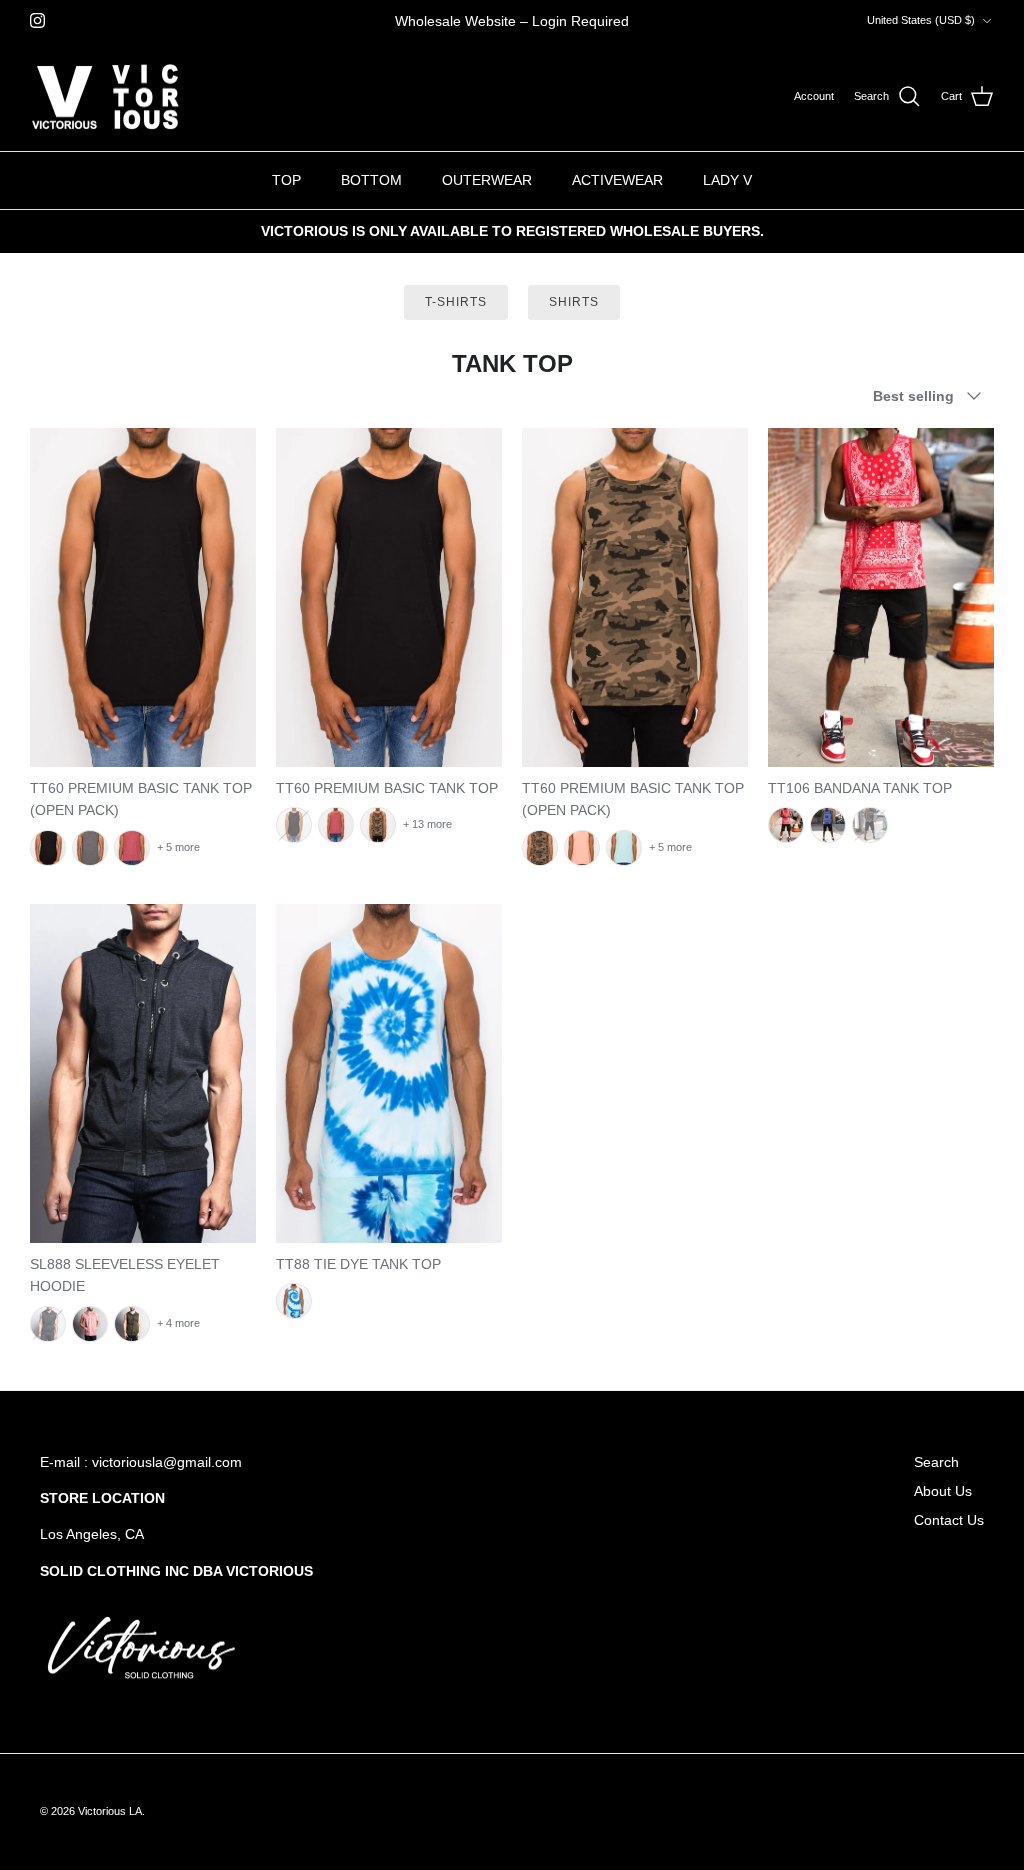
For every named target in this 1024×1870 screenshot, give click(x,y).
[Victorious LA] (105, 97)
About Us (943, 1491)
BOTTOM (371, 180)
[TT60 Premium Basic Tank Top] (389, 597)
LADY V (727, 180)
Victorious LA (110, 1811)
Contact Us (949, 1520)
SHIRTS (574, 302)
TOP (286, 180)
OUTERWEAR (487, 180)
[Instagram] (37, 20)
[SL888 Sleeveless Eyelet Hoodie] (143, 1073)
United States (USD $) (921, 20)
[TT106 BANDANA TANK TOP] (881, 597)
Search (936, 1462)
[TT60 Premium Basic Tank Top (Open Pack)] (143, 597)
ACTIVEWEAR (617, 180)
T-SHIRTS (456, 302)
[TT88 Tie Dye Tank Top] (389, 1073)
